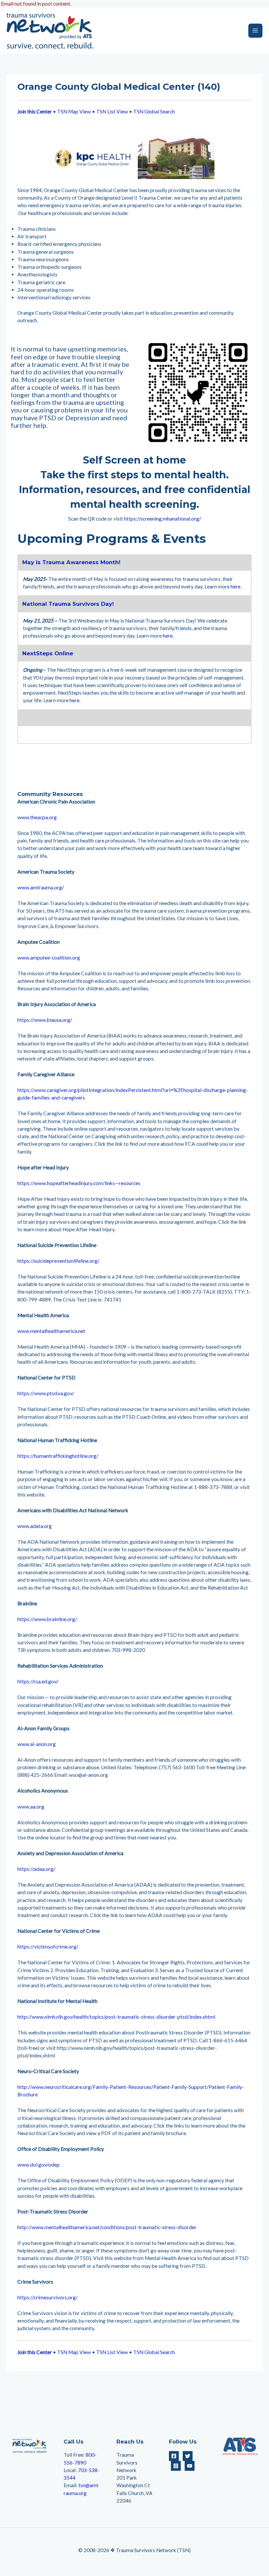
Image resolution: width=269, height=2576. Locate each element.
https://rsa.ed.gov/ (38, 1681)
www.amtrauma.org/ (41, 887)
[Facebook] (174, 2456)
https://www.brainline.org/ (47, 1619)
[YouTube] (190, 2466)
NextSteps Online (48, 653)
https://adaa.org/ (36, 1869)
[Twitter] (188, 2456)
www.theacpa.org (37, 817)
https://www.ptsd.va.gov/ (46, 1393)
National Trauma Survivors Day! (68, 604)
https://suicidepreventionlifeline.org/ (58, 1261)
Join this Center (35, 111)
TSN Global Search (154, 111)
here (236, 586)
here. (168, 636)
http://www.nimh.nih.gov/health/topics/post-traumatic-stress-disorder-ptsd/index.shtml (116, 2017)
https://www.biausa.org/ (45, 1020)
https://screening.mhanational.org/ (163, 519)
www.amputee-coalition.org (49, 958)
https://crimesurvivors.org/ (48, 2297)
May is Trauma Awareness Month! (71, 562)
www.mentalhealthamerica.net (51, 1331)
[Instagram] (176, 2466)
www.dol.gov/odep (39, 2165)
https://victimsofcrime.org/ (48, 1947)
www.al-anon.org (37, 1744)
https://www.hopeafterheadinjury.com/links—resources (79, 1183)
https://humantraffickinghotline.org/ (58, 1456)
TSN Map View (74, 111)
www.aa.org (31, 1807)
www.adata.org (35, 1526)
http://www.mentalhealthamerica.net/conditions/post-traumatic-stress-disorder (107, 2227)
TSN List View (112, 111)
